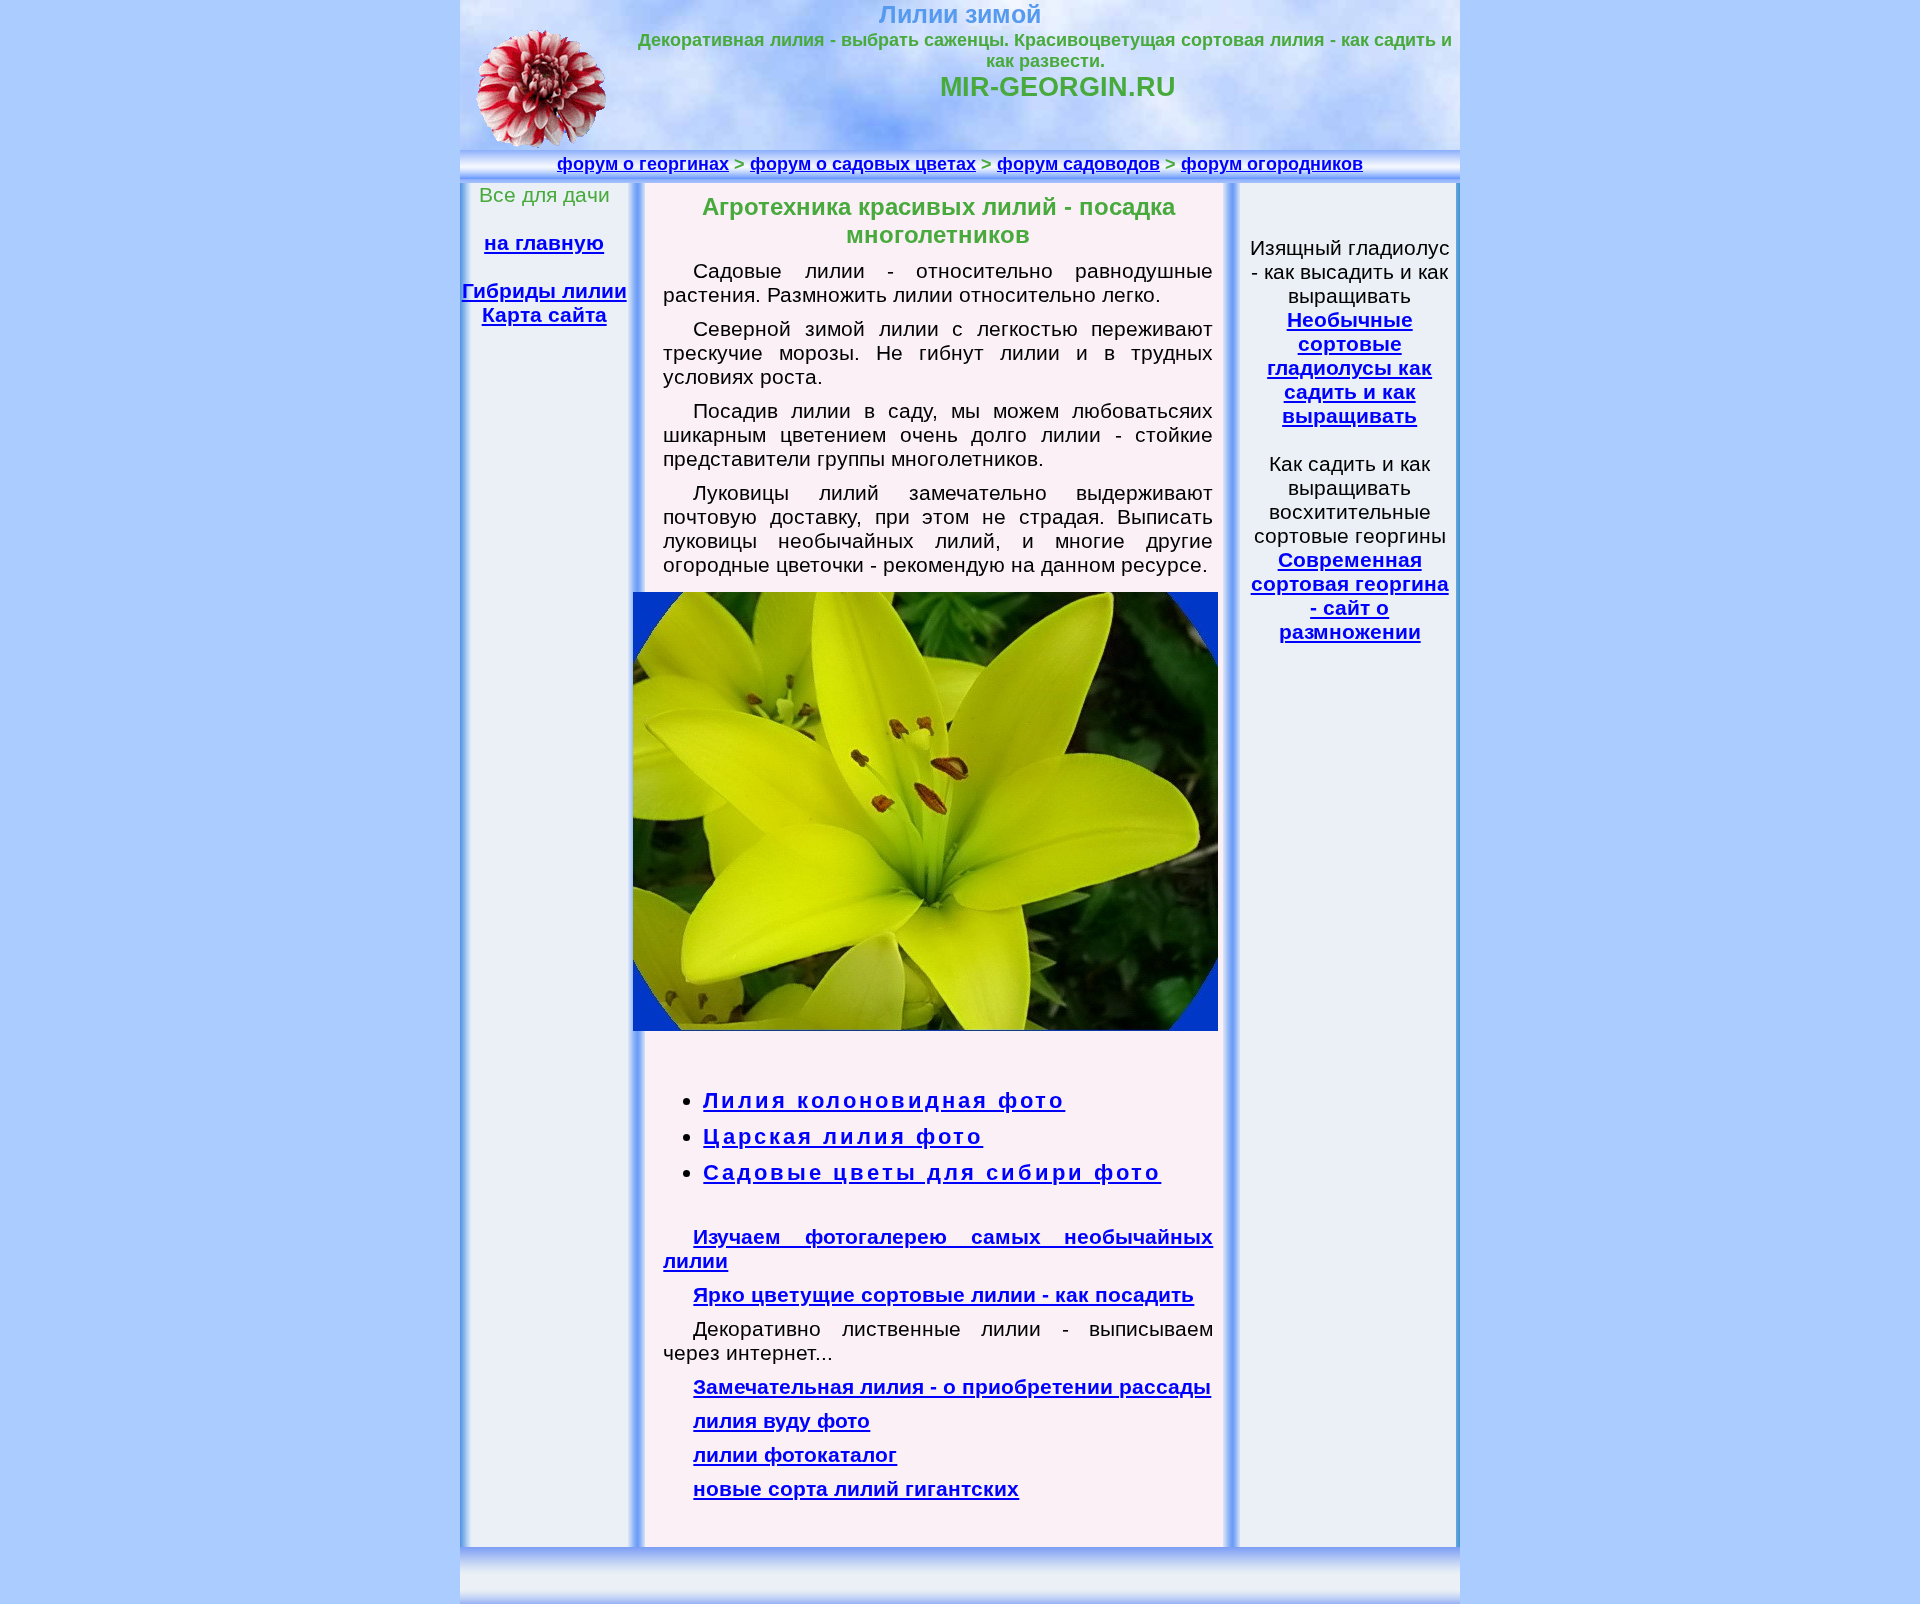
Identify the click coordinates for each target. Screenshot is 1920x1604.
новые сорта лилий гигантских (856, 1488)
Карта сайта (544, 314)
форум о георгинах (643, 164)
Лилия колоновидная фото (884, 1100)
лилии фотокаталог (795, 1454)
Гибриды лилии (544, 290)
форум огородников (1272, 164)
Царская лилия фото (843, 1136)
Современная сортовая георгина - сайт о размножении (1350, 595)
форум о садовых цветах (863, 164)
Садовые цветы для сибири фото (932, 1172)
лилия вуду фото (781, 1420)
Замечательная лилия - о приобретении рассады (952, 1386)
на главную (544, 242)
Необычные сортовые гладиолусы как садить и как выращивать (1349, 367)
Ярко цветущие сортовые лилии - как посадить (943, 1294)
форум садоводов (1078, 164)
